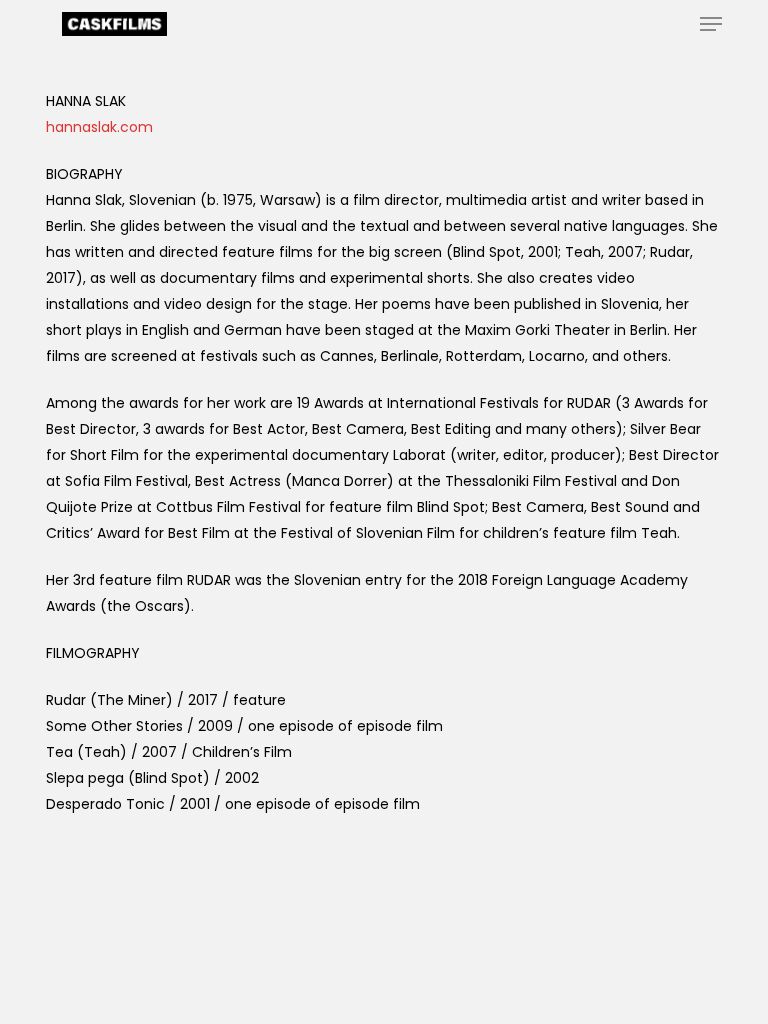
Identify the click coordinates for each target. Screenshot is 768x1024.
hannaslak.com (99, 127)
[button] (711, 24)
